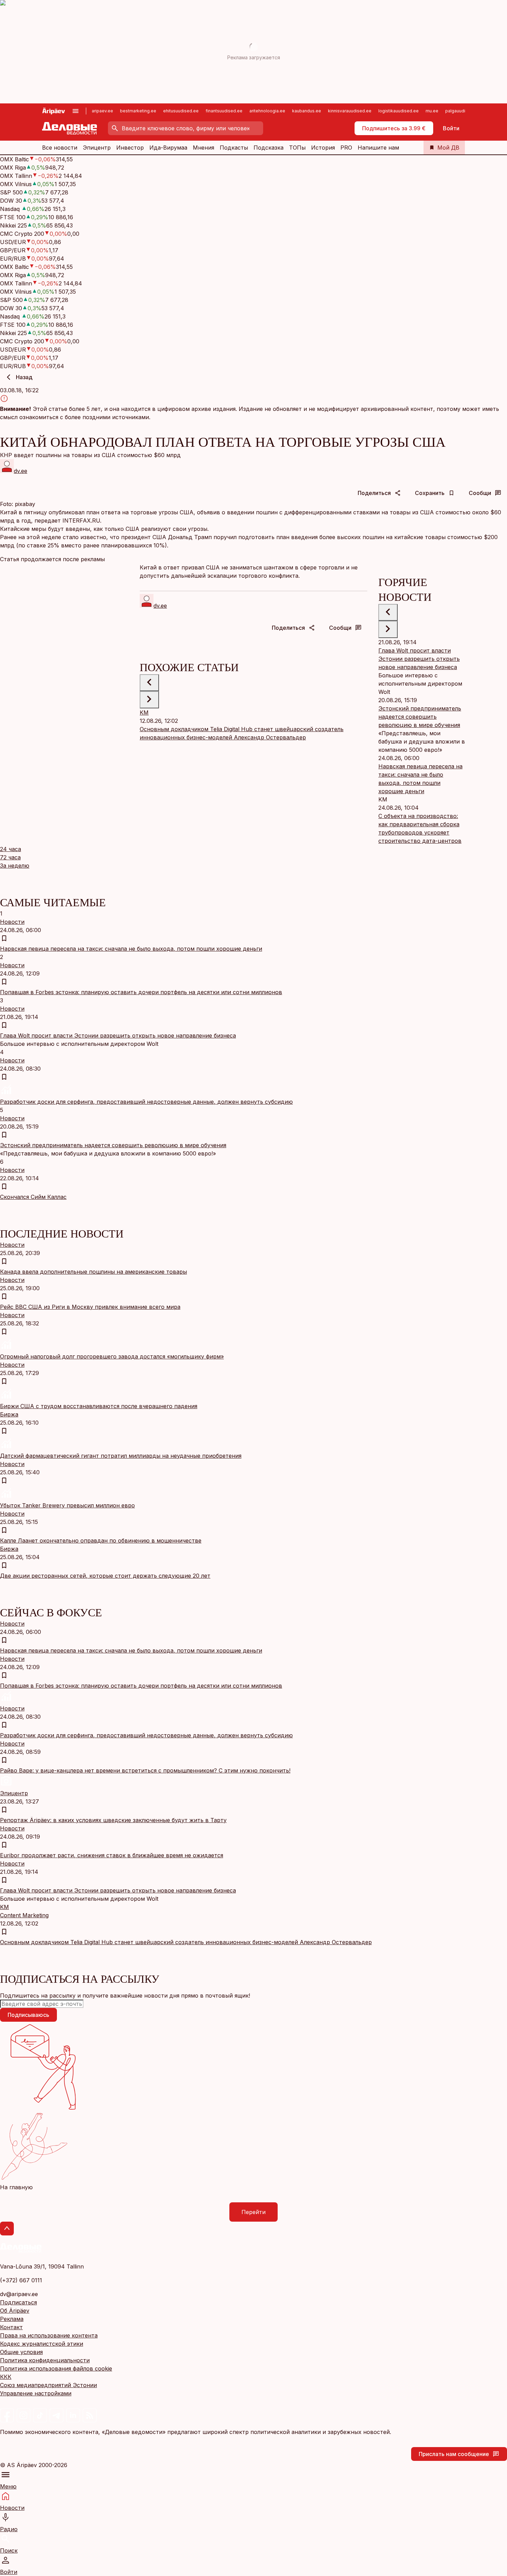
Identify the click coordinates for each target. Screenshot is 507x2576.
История (323, 148)
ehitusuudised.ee (181, 111)
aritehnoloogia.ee (267, 111)
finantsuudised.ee (224, 111)
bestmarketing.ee (138, 111)
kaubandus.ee (307, 111)
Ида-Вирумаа (168, 148)
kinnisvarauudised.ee (350, 111)
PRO (346, 148)
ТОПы (297, 148)
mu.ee (432, 111)
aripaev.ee (102, 111)
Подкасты (234, 148)
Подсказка (269, 148)
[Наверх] (7, 2229)
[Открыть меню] (76, 111)
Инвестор (130, 148)
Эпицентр (97, 148)
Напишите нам (378, 148)
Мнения (203, 148)
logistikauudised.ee (399, 111)
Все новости (60, 148)
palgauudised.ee (463, 111)
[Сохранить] (4, 938)
